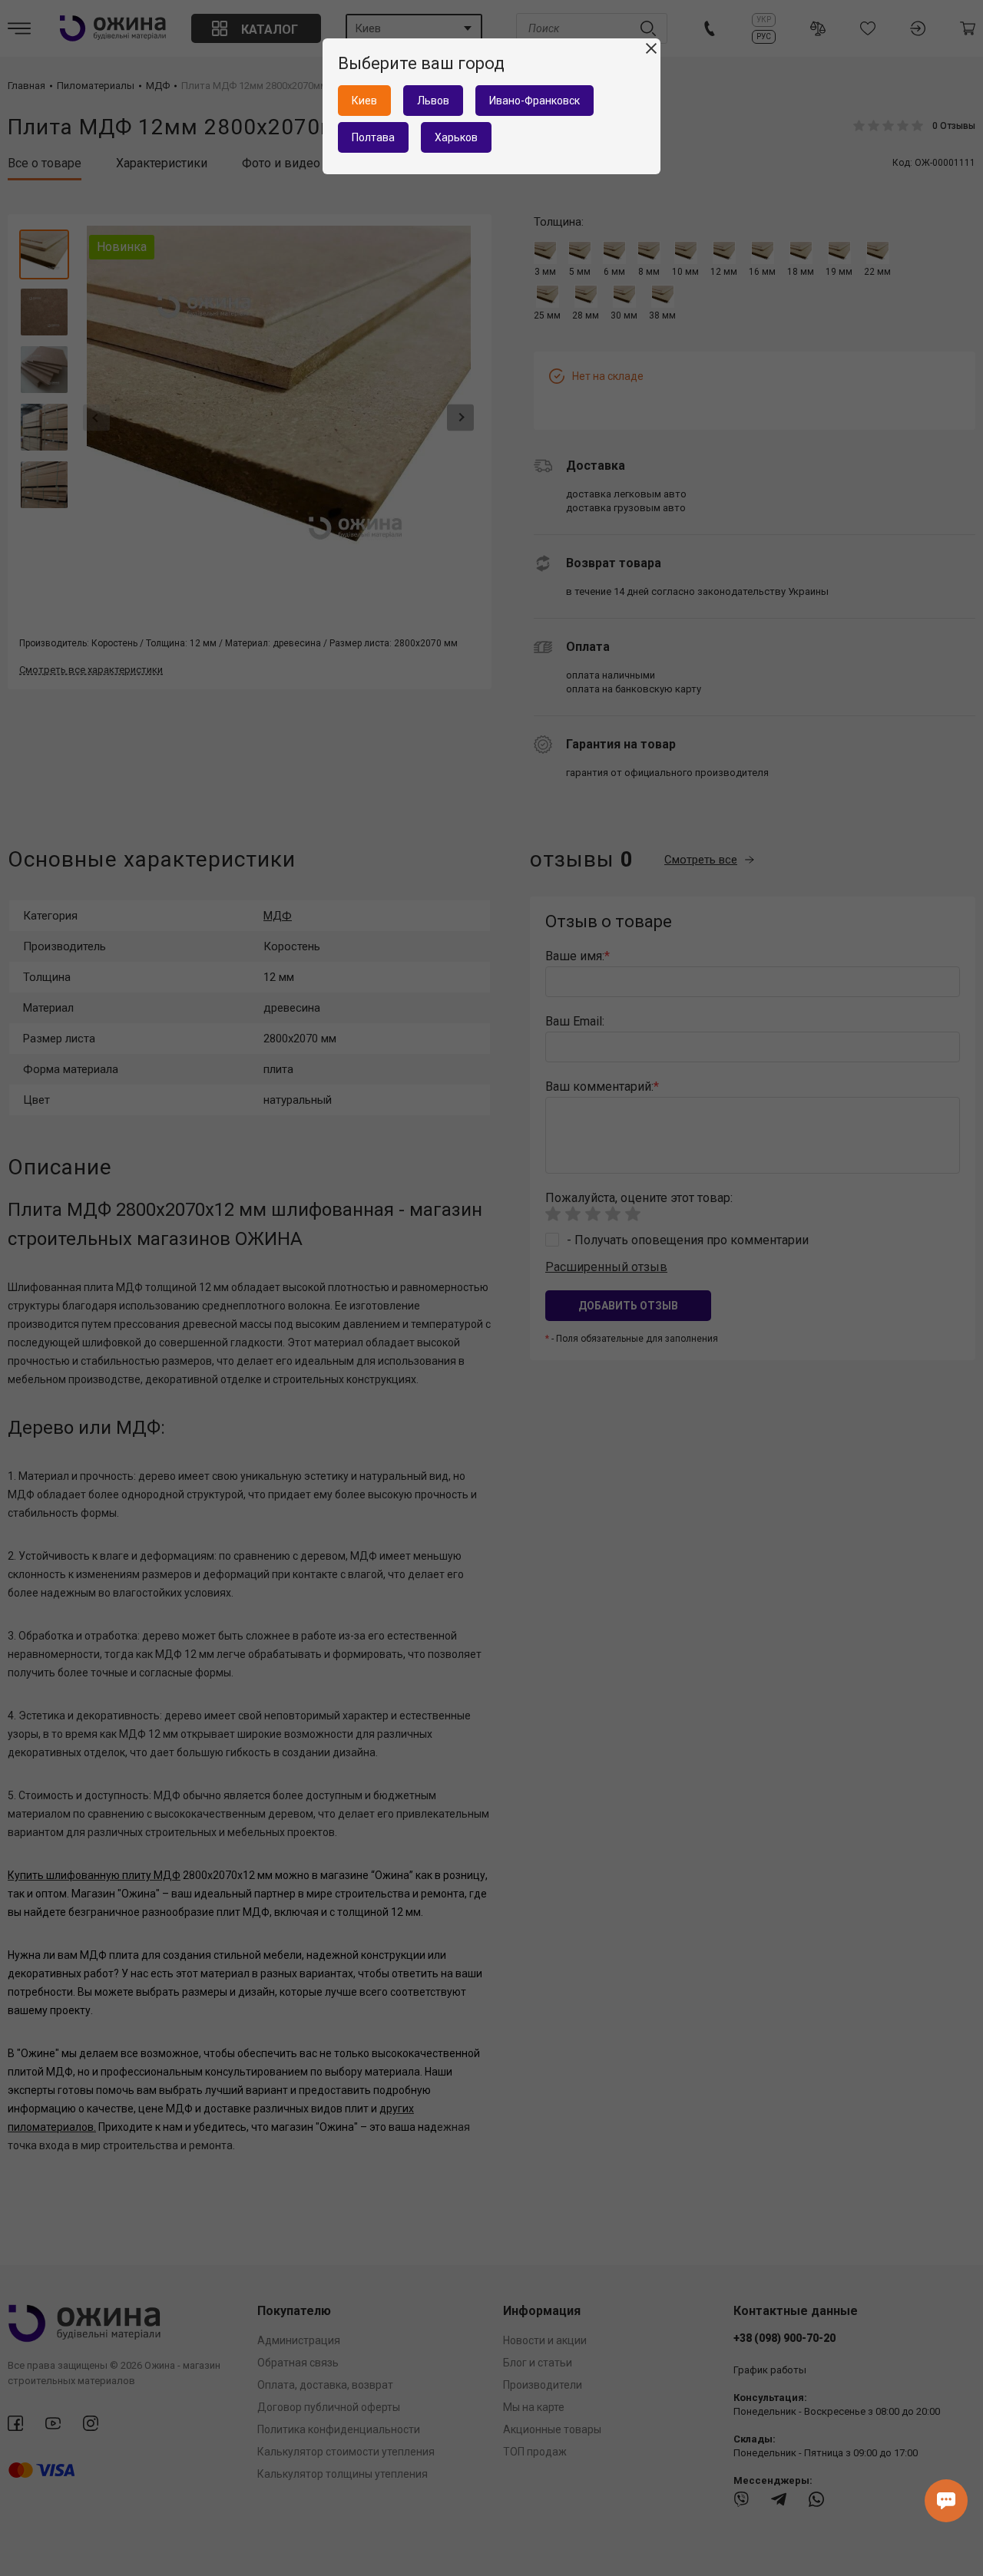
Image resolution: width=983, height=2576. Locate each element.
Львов (433, 101)
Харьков (456, 137)
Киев (364, 101)
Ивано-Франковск (535, 101)
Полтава (373, 137)
